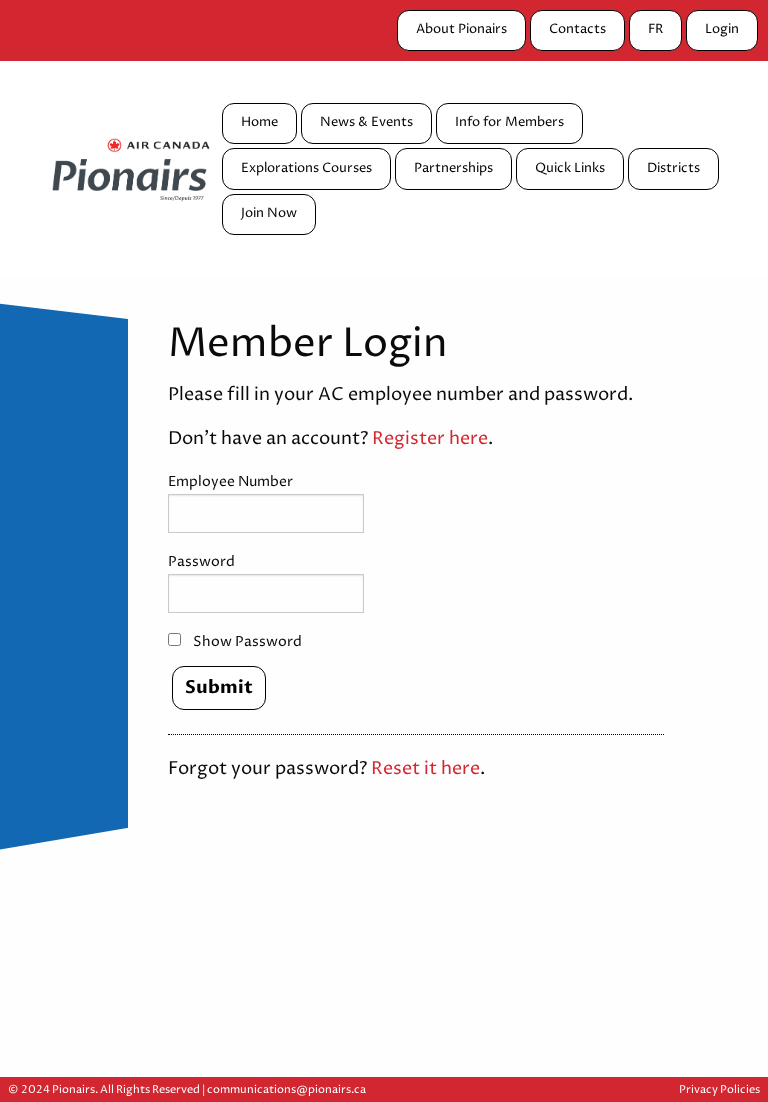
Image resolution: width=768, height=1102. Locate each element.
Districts (673, 168)
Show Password (247, 641)
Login (722, 29)
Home (259, 122)
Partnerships (453, 168)
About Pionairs (461, 29)
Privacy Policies (719, 1089)
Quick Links (570, 168)
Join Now (269, 213)
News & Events (366, 122)
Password (201, 561)
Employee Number (230, 481)
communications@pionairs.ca (286, 1089)
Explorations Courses (306, 168)
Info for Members (509, 122)
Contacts (577, 29)
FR (655, 29)
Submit (219, 687)
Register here (430, 439)
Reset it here (425, 769)
